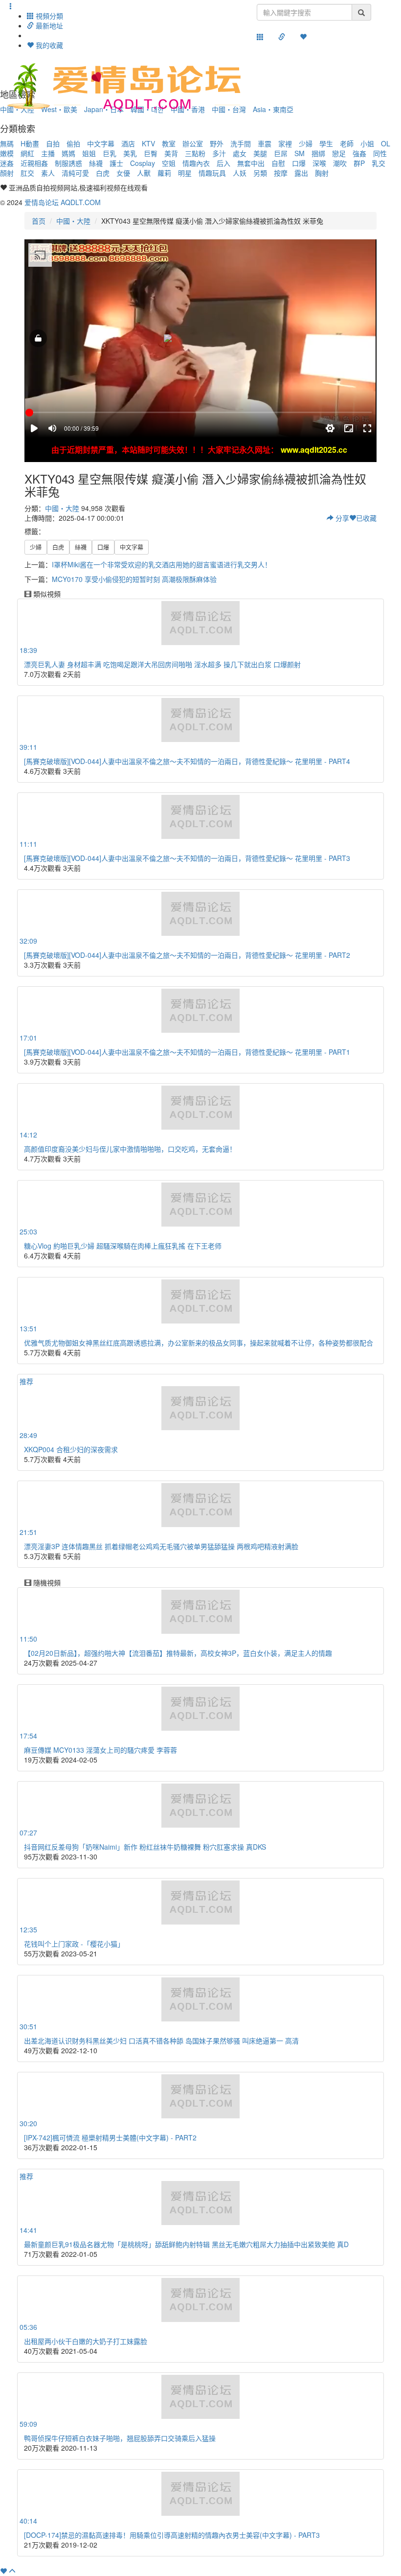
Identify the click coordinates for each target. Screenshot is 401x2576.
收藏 (366, 518)
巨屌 (281, 153)
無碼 (7, 143)
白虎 (103, 173)
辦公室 (193, 143)
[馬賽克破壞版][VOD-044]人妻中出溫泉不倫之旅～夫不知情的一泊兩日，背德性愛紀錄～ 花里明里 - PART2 (187, 955)
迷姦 (7, 163)
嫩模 (7, 153)
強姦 (359, 153)
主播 (48, 153)
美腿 (260, 153)
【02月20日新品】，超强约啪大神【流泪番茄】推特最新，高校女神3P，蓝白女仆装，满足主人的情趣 (178, 1653)
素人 (48, 173)
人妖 (240, 173)
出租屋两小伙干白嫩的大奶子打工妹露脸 (86, 2341)
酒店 (128, 143)
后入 (223, 163)
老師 (347, 143)
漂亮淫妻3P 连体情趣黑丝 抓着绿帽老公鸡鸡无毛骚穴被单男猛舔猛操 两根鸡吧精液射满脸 (161, 1546)
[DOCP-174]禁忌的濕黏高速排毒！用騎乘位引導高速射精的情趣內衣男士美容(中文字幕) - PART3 (172, 2535)
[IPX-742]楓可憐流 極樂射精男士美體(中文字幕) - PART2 (110, 2137)
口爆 (299, 163)
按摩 (281, 173)
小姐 (367, 143)
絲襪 (96, 163)
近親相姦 (34, 163)
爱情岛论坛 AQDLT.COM (63, 202)
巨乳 (110, 153)
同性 (380, 153)
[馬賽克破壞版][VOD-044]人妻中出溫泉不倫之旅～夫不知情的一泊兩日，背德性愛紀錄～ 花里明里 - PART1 (187, 1052)
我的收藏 (48, 45)
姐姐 (89, 153)
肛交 (27, 173)
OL (386, 143)
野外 (217, 143)
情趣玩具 (212, 173)
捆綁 (318, 153)
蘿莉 (164, 173)
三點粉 (195, 153)
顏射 (7, 173)
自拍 (53, 143)
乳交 (379, 163)
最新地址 (48, 25)
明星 (185, 173)
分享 (341, 518)
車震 (265, 143)
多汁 (219, 153)
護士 (116, 163)
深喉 (319, 163)
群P (359, 163)
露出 (301, 173)
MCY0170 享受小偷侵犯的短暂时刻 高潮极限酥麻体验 (134, 579)
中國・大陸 (73, 221)
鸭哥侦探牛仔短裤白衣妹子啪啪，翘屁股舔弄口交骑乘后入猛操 (120, 2438)
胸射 (322, 173)
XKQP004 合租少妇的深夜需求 (71, 1449)
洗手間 (241, 143)
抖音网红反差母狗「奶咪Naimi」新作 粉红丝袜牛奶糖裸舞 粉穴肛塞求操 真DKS (145, 1847)
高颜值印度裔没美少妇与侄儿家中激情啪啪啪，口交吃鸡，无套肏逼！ (130, 1149)
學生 (326, 143)
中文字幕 (101, 143)
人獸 (144, 173)
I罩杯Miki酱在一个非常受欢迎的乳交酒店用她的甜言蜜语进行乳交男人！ (162, 564)
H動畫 (30, 143)
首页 (39, 221)
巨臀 (151, 153)
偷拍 (73, 143)
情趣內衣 (196, 163)
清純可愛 (75, 173)
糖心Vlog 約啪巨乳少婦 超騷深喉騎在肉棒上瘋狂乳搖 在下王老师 (123, 1246)
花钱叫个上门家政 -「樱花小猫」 (74, 1944)
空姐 (169, 163)
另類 (260, 173)
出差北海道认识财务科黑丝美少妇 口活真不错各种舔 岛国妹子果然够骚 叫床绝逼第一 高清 (161, 2041)
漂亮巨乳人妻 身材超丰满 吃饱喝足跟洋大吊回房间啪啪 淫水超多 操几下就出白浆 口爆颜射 (162, 664)
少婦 (306, 143)
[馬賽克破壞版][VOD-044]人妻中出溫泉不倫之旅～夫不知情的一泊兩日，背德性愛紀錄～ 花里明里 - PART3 (187, 858)
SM (300, 153)
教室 (169, 143)
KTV (148, 143)
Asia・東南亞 (273, 109)
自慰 (278, 163)
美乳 (130, 153)
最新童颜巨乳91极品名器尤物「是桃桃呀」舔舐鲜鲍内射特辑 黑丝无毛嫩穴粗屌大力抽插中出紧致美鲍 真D (186, 2244)
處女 (240, 153)
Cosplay (143, 163)
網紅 (27, 153)
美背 (171, 153)
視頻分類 (48, 16)
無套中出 (251, 163)
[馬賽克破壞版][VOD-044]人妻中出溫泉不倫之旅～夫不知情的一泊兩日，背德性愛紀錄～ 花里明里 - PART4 (187, 761)
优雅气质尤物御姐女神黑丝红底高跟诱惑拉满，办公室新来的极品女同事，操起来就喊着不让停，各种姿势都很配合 (199, 1343)
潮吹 (340, 163)
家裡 (285, 143)
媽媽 (68, 153)
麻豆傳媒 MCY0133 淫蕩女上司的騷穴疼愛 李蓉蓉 (100, 1750)
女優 (123, 173)
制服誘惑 (68, 163)
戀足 (339, 153)
